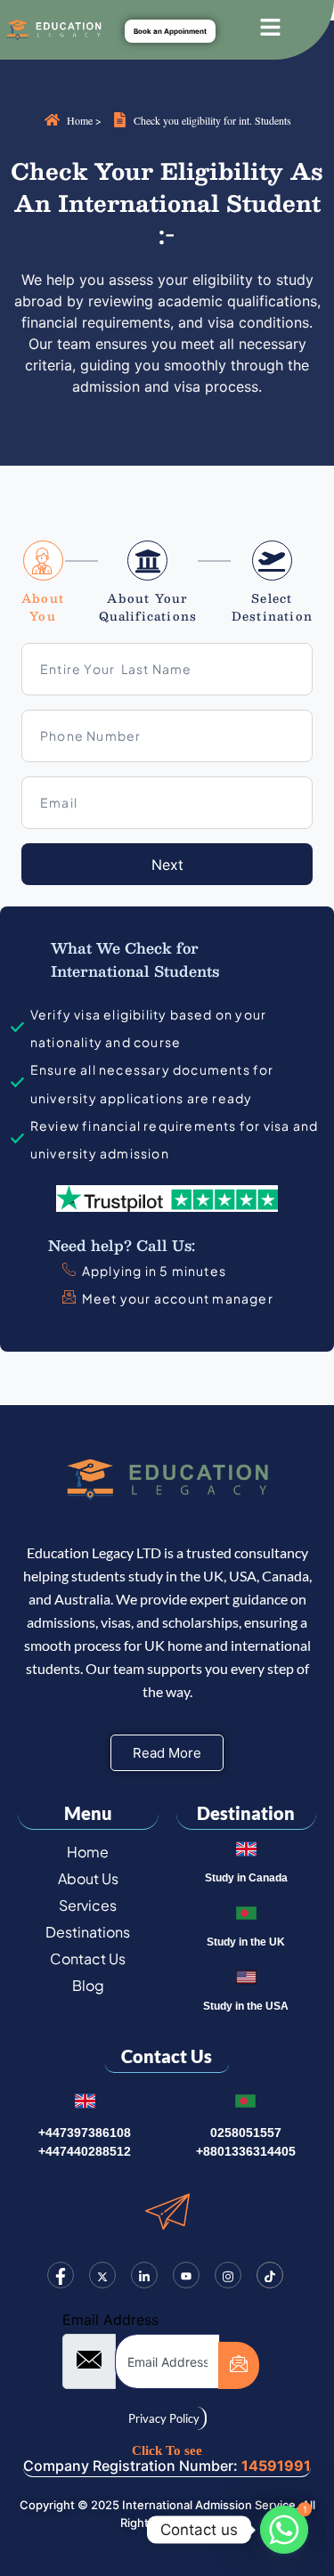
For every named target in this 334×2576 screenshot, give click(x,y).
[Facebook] (61, 2275)
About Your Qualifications (148, 607)
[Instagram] (228, 2275)
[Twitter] (102, 2275)
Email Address (110, 2320)
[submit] (239, 2365)
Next (167, 865)
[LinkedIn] (144, 2275)
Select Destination (272, 607)
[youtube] (186, 2275)
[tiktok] (270, 2275)
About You (43, 607)
